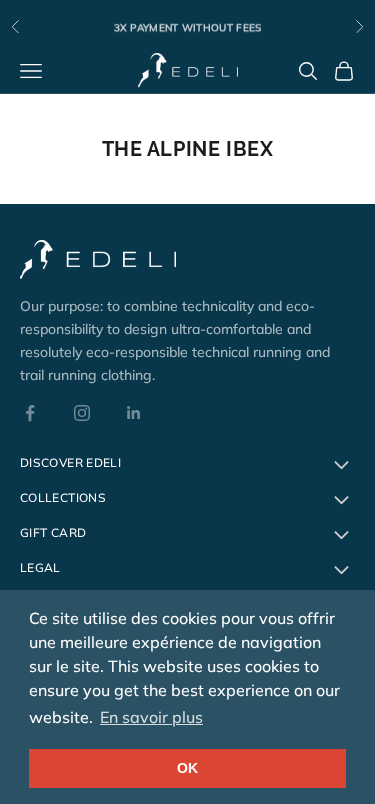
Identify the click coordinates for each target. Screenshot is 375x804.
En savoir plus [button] (151, 717)
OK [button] (187, 768)
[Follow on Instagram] (82, 413)
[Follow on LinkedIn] (134, 413)
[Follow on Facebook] (30, 413)
